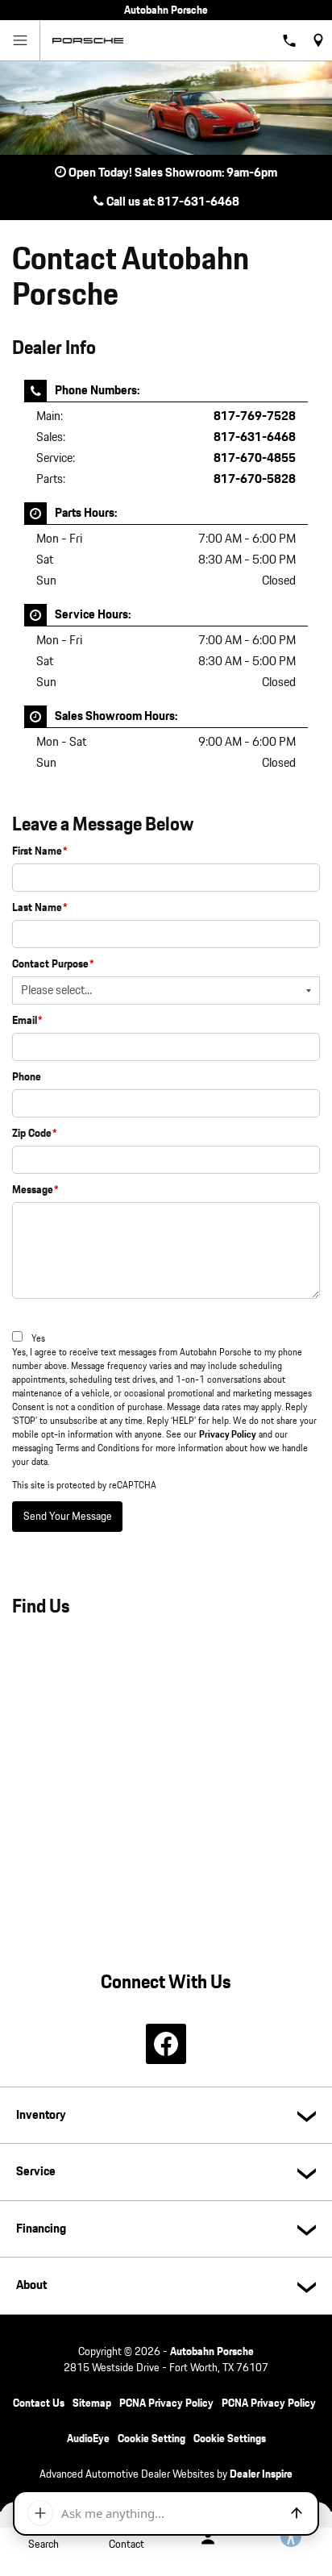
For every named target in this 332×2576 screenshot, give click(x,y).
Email (27, 1021)
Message (35, 1190)
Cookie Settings (230, 2439)
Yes (38, 1339)
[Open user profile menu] (207, 2538)
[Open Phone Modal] (290, 40)
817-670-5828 (255, 479)
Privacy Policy (228, 1435)
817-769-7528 (255, 416)
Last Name (40, 908)
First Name (40, 851)
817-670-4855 (255, 458)
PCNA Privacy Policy (166, 2403)
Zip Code (35, 1134)
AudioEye (88, 2439)
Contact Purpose (53, 964)
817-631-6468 (255, 437)
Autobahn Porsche (212, 2352)
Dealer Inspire (261, 2474)
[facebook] (166, 2044)
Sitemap (92, 2403)
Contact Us (39, 2403)
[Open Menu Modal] (20, 40)
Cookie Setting (151, 2439)
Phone (27, 1077)
